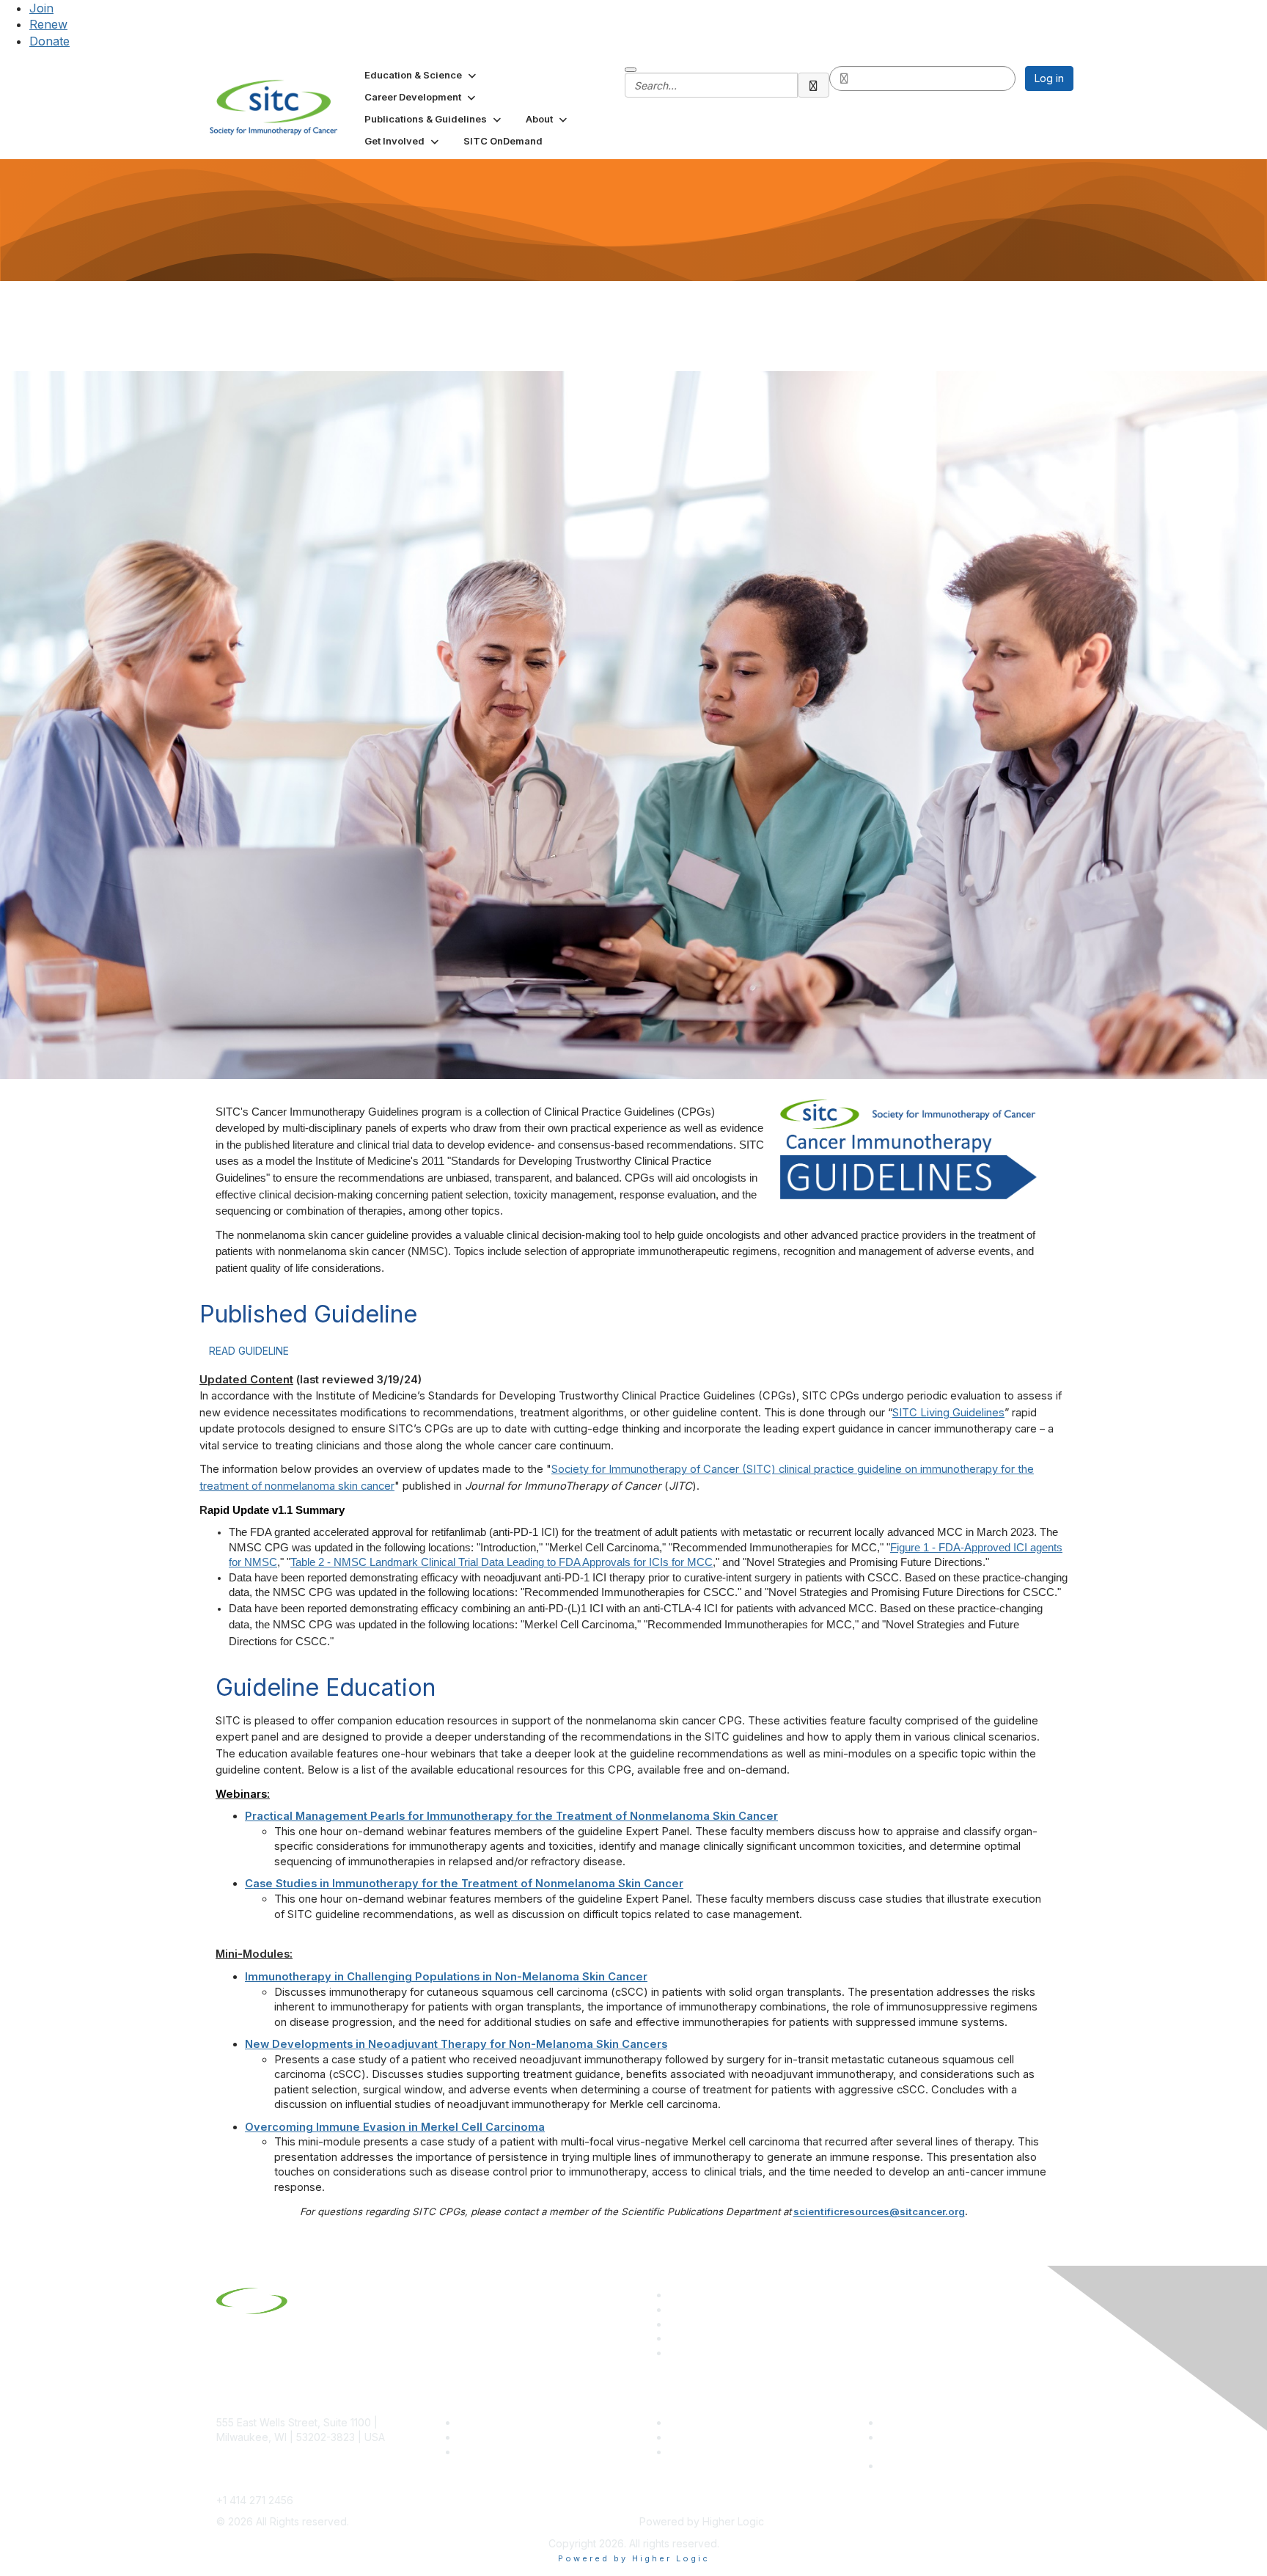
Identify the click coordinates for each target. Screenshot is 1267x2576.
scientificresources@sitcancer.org (879, 2211)
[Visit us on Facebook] (675, 2353)
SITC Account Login (505, 2452)
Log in (1049, 78)
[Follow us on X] (675, 2324)
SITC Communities (712, 2422)
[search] (814, 85)
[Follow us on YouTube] (675, 2338)
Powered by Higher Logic (634, 2558)
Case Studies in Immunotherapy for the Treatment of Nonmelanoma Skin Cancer (464, 1884)
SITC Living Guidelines (948, 1413)
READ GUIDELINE (249, 1351)
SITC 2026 (483, 2437)
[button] (422, 75)
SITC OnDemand (709, 2452)
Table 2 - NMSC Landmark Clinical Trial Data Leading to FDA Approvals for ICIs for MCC (502, 1562)
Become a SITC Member (517, 2422)
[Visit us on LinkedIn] (675, 2295)
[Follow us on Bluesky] (675, 2309)
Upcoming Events (711, 2437)
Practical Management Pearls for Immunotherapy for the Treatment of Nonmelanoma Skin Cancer (511, 1816)
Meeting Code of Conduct (944, 2422)
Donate (49, 41)
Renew (48, 24)
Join (41, 8)
